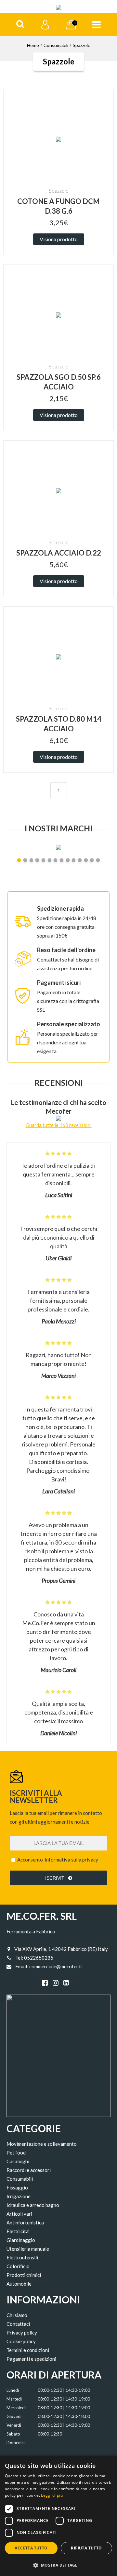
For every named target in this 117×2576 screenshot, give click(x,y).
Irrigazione (19, 2196)
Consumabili (56, 45)
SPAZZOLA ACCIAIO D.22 (59, 553)
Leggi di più (52, 2495)
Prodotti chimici (24, 2275)
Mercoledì (16, 2408)
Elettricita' (18, 2231)
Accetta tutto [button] (31, 2548)
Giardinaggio (21, 2240)
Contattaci (18, 2324)
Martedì (14, 2399)
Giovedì (14, 2416)
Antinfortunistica (25, 2222)
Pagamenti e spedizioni (31, 2359)
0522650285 (39, 1958)
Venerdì (14, 2425)
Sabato (13, 2434)
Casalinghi (18, 2161)
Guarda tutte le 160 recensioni (59, 1125)
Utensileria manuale (28, 2249)
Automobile (19, 2284)
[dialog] (58, 2516)
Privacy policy (22, 2333)
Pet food (16, 2153)
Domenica (16, 2443)
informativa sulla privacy (71, 1860)
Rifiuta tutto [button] (86, 2548)
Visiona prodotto (59, 239)
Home (33, 45)
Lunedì (13, 2390)
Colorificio (18, 2266)
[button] (58, 2565)
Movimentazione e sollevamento (42, 2144)
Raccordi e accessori (29, 2170)
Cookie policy (21, 2341)
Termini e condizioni (28, 2350)
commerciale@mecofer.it (56, 1966)
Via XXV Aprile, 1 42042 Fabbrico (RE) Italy (61, 1949)
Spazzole (82, 45)
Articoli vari (19, 2214)
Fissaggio (17, 2188)
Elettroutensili (22, 2257)
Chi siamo (17, 2315)
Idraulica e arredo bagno (33, 2205)
